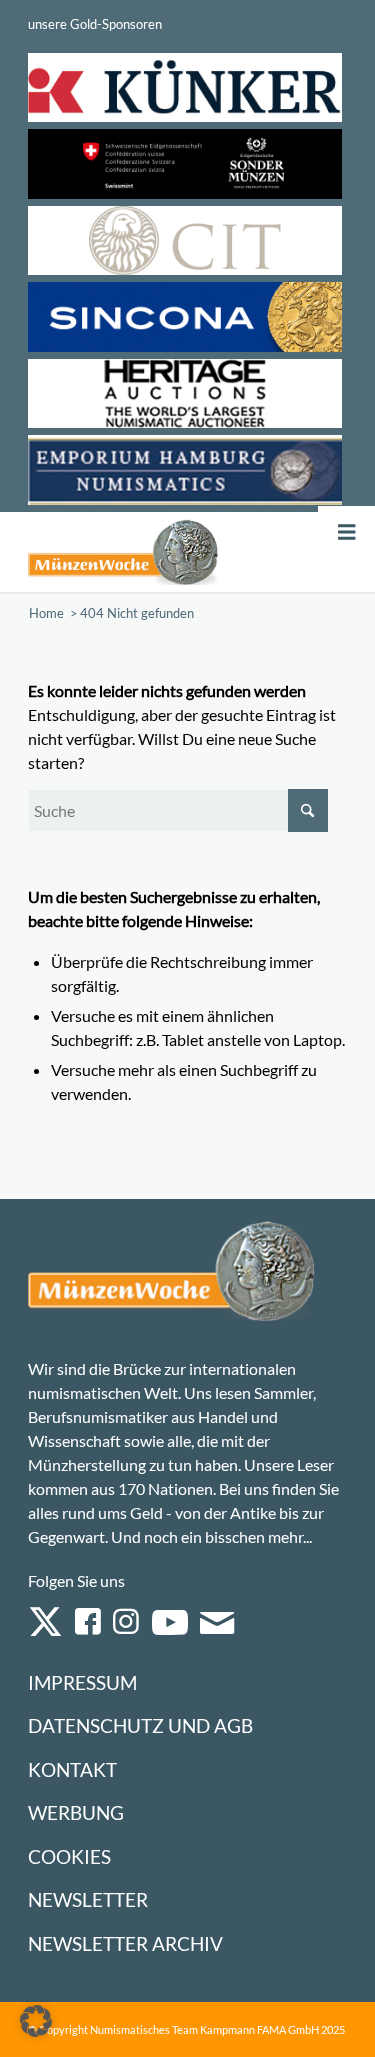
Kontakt (72, 1769)
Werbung (76, 1812)
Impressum (82, 1682)
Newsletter (88, 1899)
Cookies (69, 1856)
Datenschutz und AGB (140, 1725)
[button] (36, 2021)
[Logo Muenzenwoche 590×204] (123, 552)
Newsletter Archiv (125, 1943)
